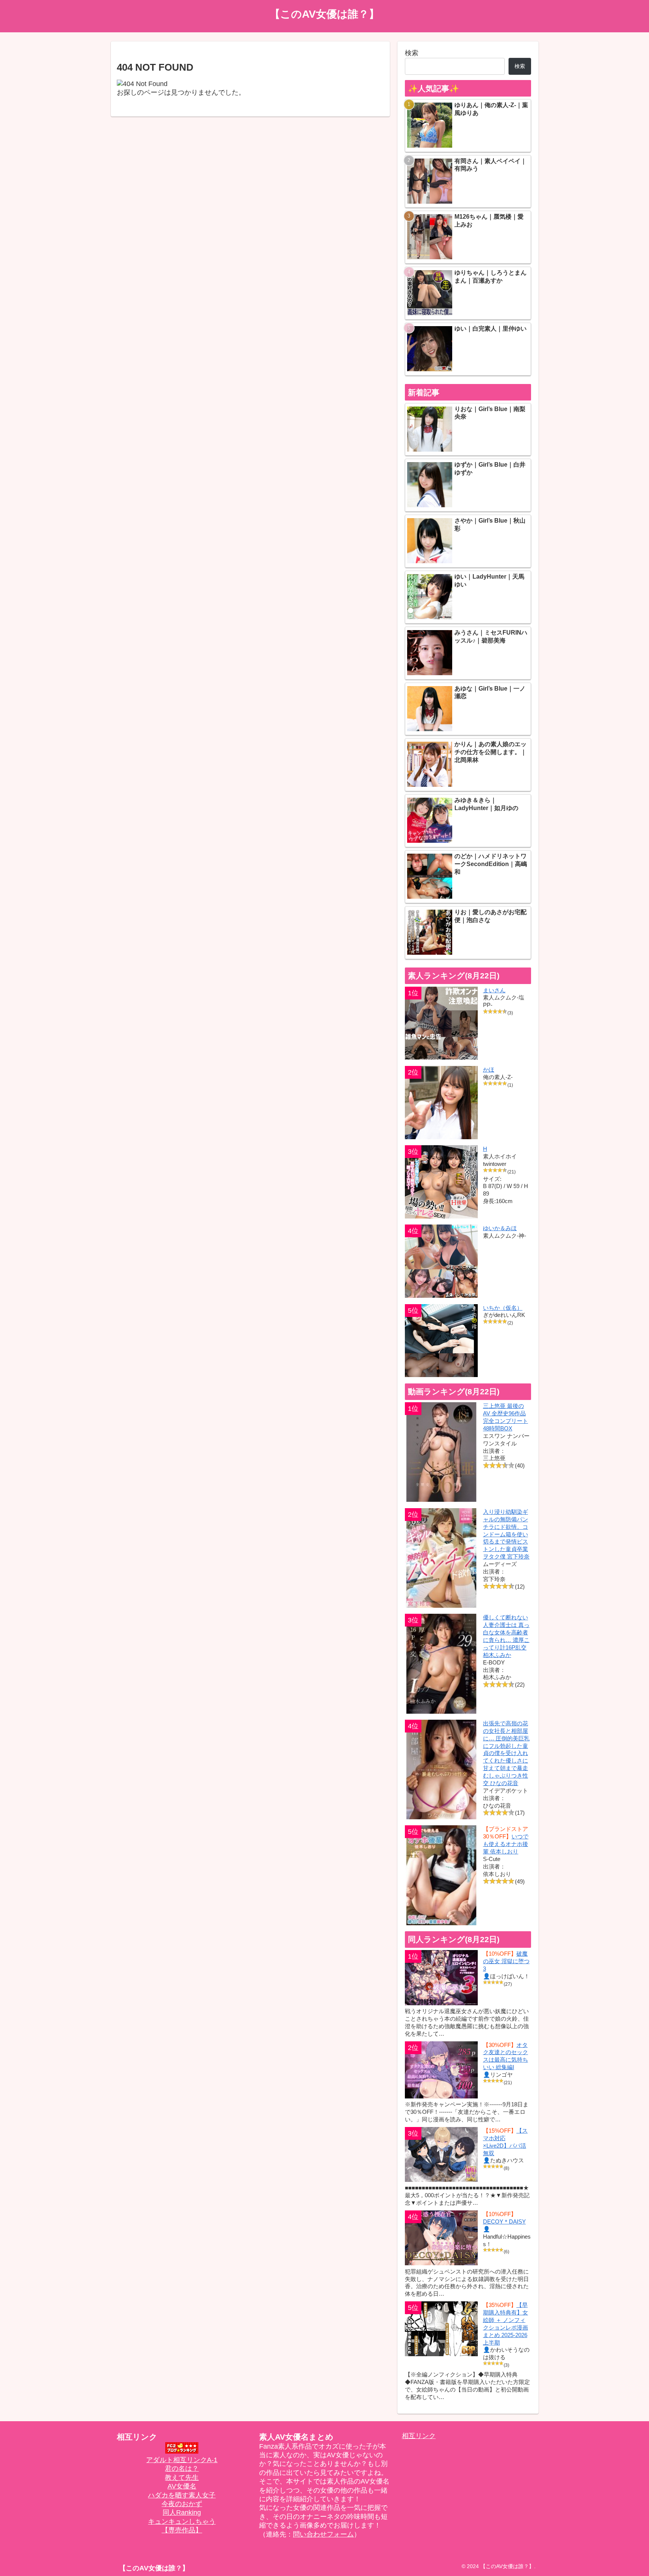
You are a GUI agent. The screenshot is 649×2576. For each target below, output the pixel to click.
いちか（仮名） (503, 1308)
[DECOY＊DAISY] (441, 2238)
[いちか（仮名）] (441, 1341)
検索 (412, 53)
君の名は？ (182, 2469)
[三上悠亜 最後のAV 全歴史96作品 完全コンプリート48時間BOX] (441, 1452)
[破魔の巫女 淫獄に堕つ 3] (441, 1977)
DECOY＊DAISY (504, 2221)
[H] (441, 1182)
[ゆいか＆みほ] (441, 1261)
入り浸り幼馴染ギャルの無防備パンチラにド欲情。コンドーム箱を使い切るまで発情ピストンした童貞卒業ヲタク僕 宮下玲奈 (506, 1534)
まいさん (494, 990)
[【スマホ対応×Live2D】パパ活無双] (441, 2154)
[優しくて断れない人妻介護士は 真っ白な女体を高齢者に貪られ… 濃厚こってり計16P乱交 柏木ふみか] (441, 1664)
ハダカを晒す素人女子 (182, 2495)
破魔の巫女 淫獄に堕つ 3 (506, 1961)
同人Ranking (182, 2513)
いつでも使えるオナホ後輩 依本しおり (506, 1844)
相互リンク (419, 2436)
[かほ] (441, 1103)
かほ (489, 1070)
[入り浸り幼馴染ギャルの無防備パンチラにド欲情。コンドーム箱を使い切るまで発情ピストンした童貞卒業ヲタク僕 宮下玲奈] (441, 1558)
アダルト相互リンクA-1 (182, 2460)
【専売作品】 (182, 2530)
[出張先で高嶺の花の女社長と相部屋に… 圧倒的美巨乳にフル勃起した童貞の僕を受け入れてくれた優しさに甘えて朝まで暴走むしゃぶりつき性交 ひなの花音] (441, 1769)
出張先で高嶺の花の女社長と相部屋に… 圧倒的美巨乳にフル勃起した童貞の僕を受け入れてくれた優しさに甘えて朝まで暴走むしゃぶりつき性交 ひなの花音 (506, 1753)
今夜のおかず (182, 2504)
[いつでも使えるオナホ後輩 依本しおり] (441, 1875)
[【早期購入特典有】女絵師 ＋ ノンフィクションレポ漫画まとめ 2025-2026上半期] (441, 2329)
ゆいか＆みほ (500, 1228)
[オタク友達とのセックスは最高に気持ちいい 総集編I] (441, 2070)
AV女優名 (182, 2486)
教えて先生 (182, 2478)
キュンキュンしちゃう (182, 2522)
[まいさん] (441, 1023)
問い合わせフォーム (323, 2534)
